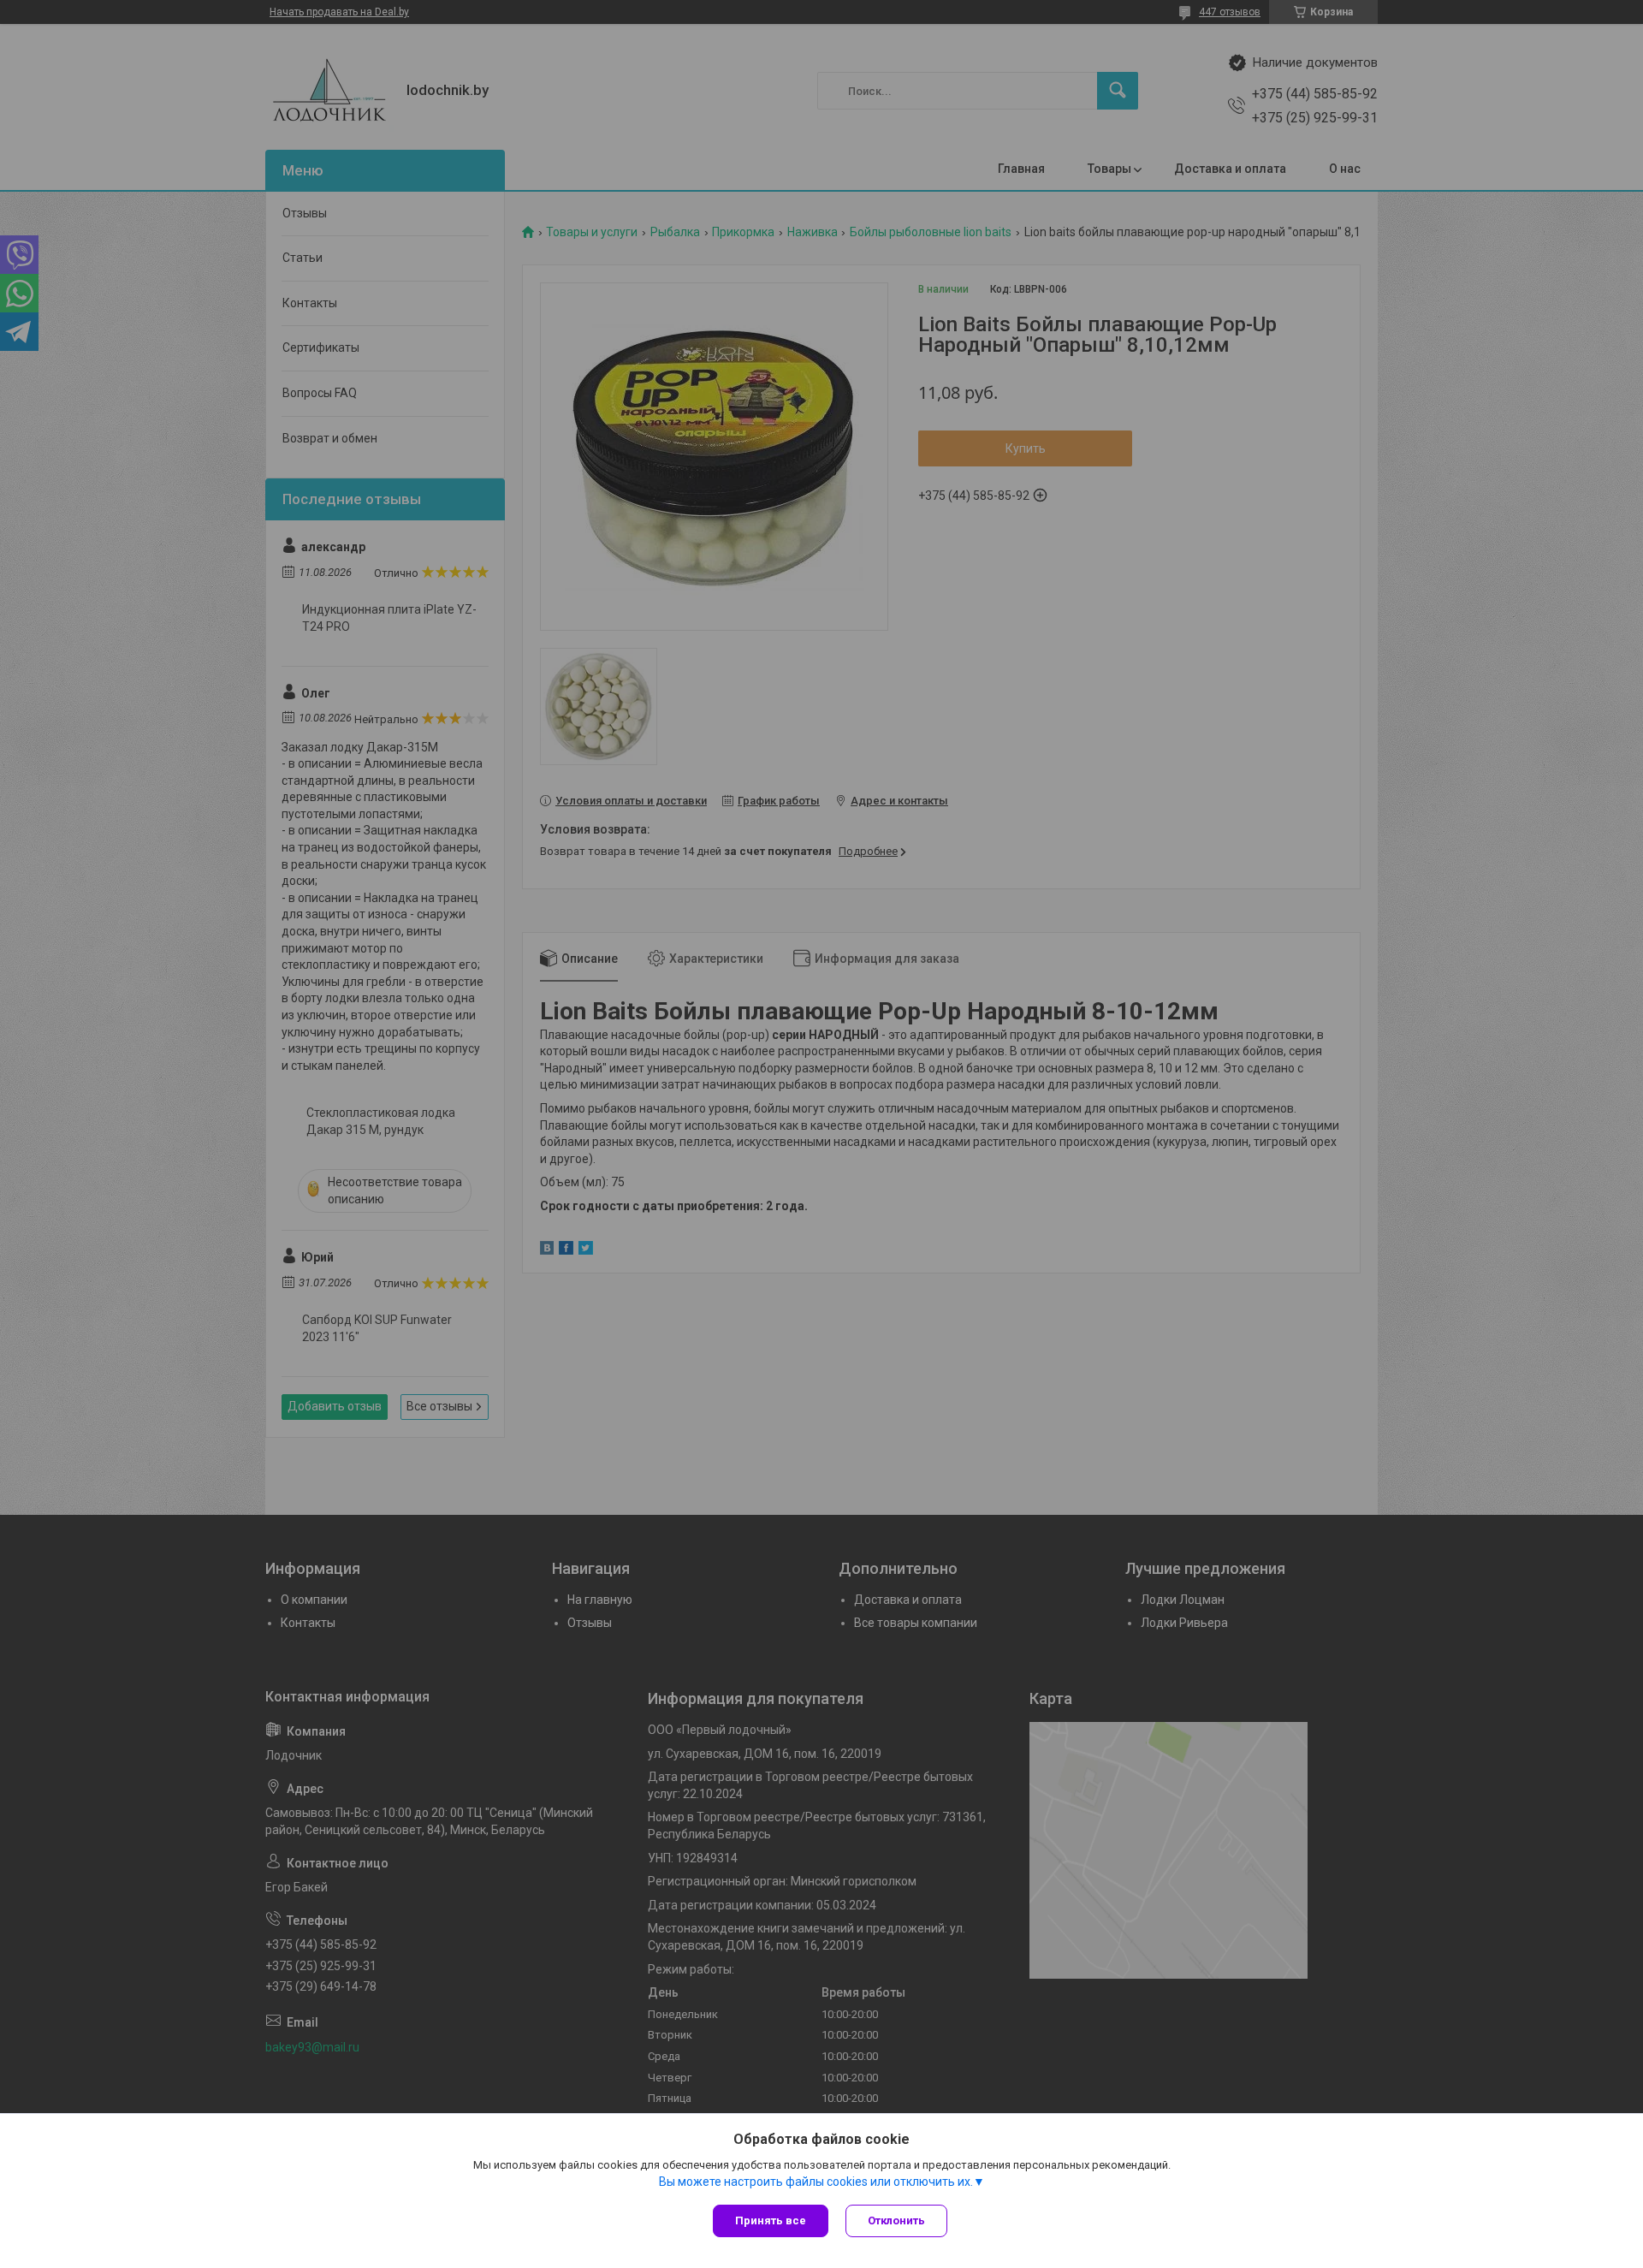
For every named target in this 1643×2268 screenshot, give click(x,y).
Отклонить (896, 2221)
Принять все (771, 2221)
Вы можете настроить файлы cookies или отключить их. (816, 2182)
